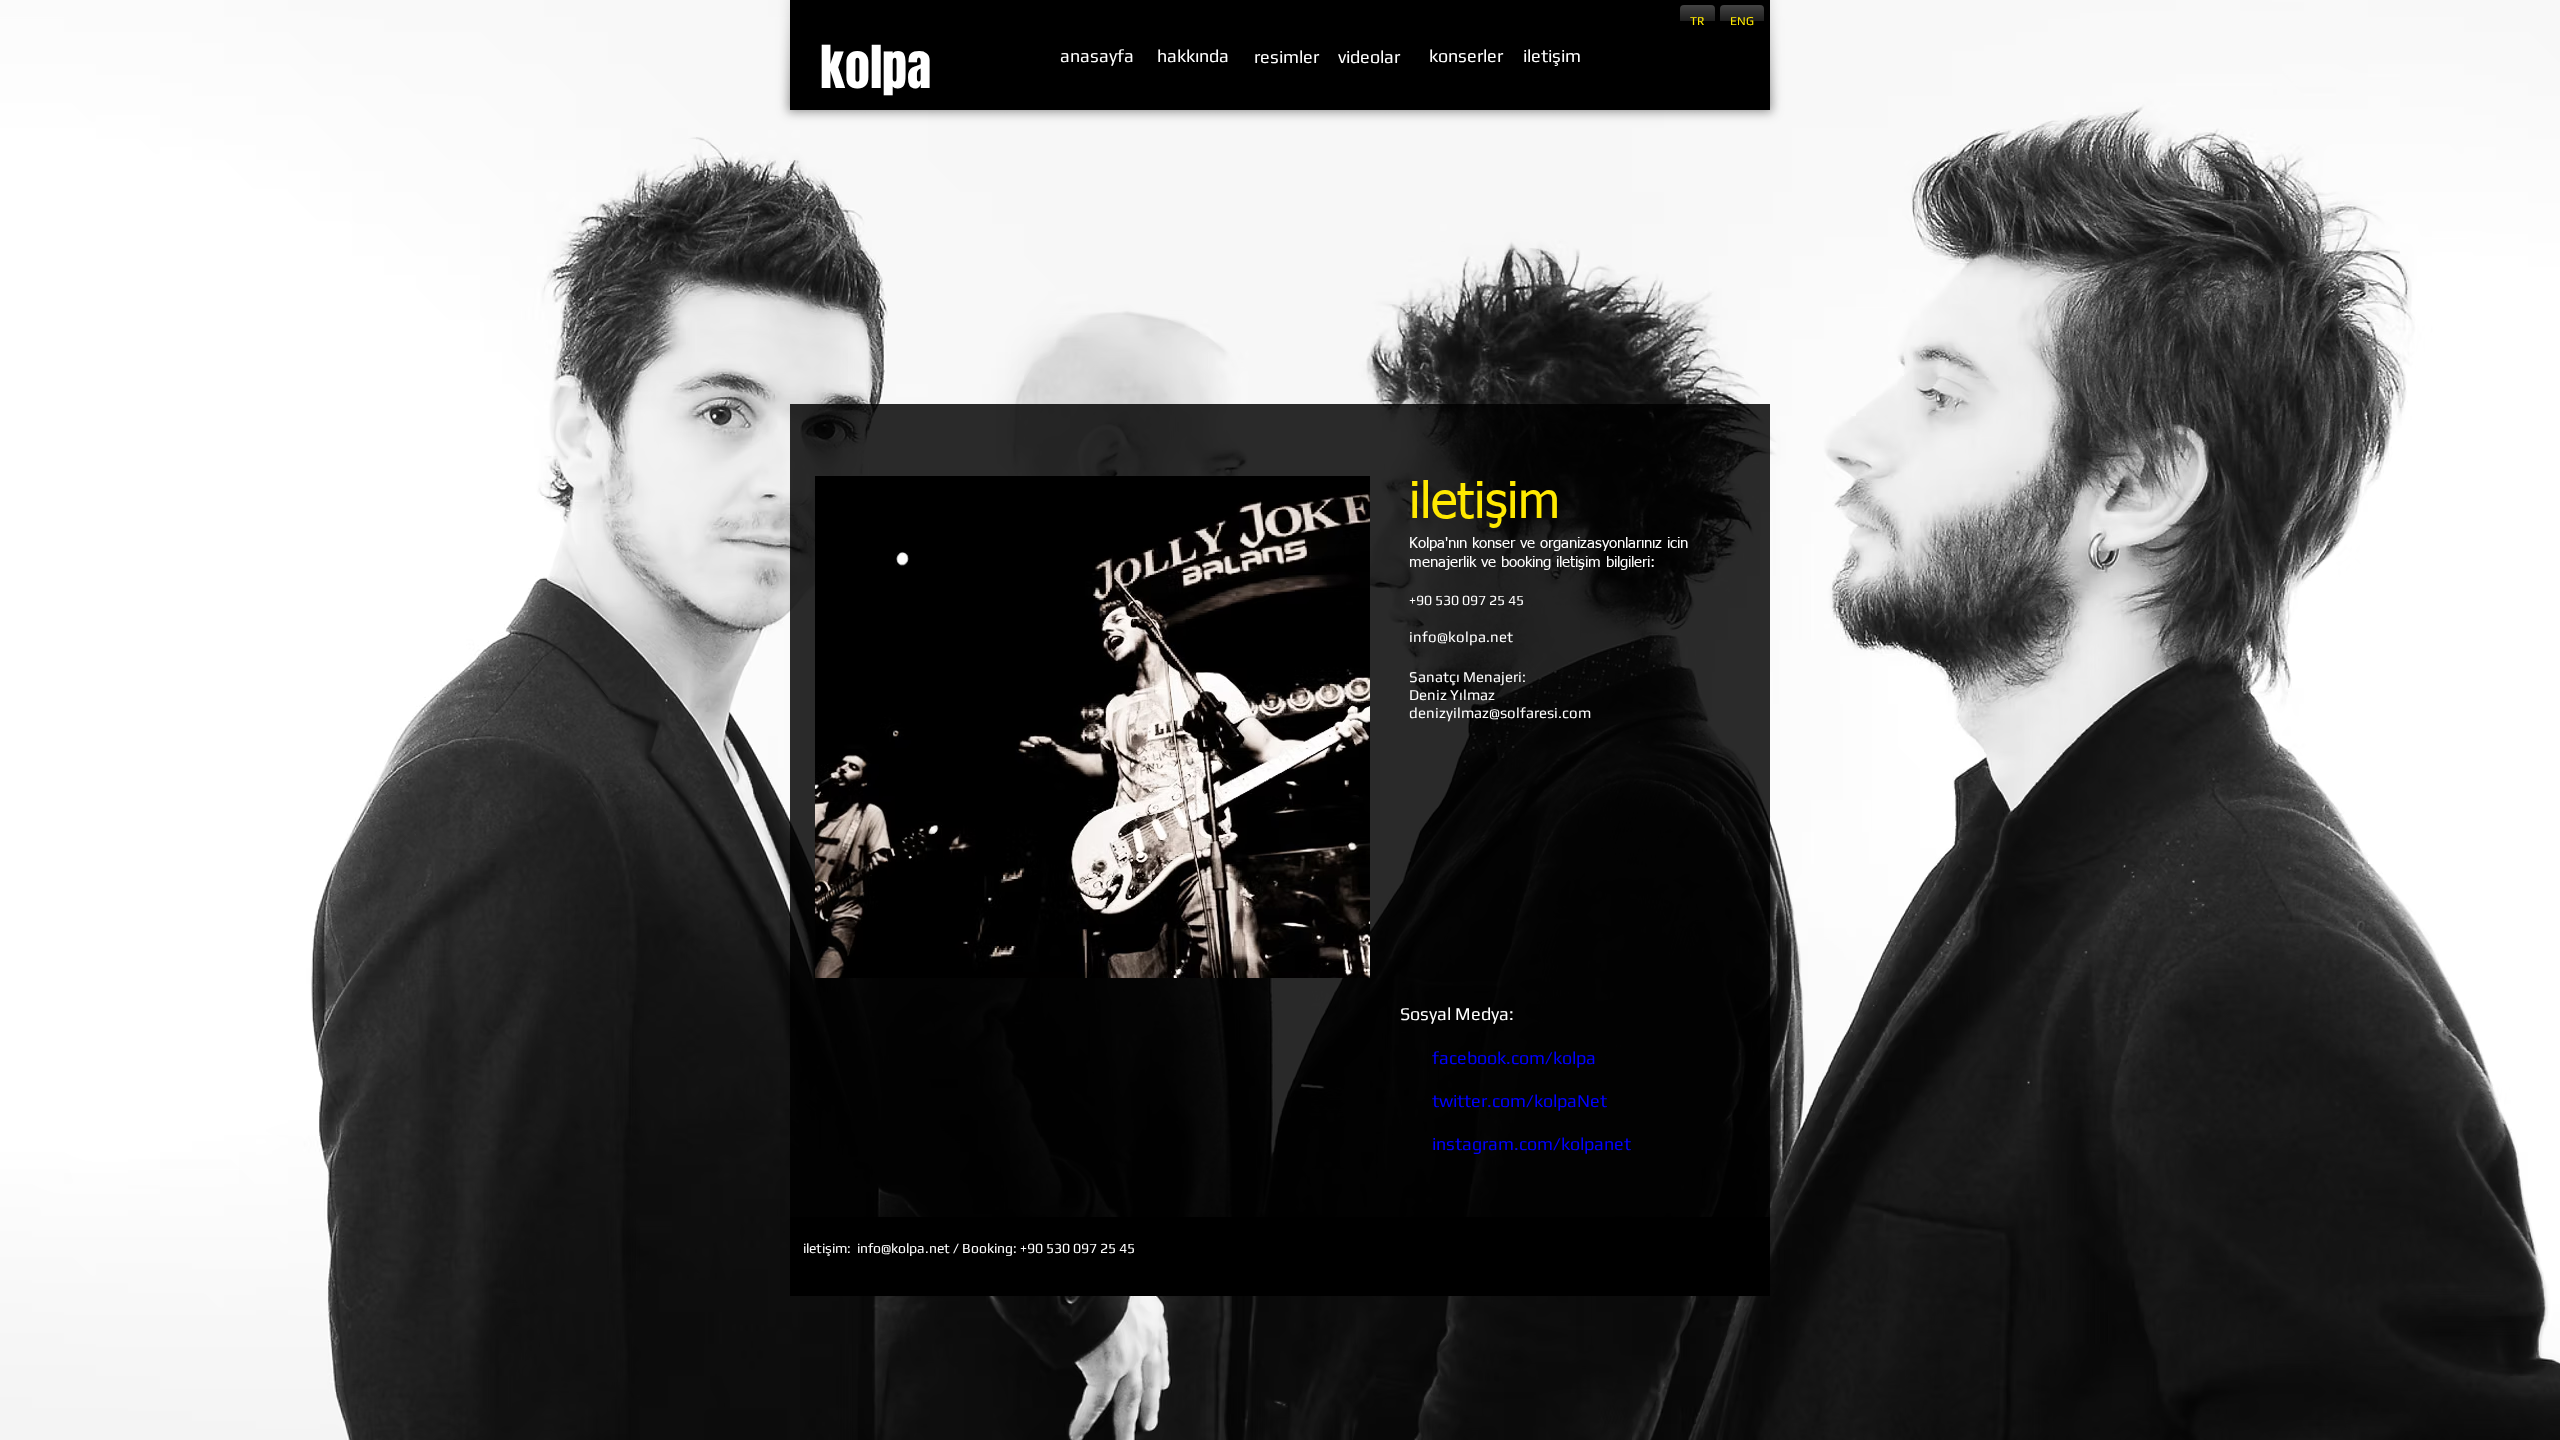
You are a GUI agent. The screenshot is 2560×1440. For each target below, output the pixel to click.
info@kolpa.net (1461, 636)
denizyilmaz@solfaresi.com (1500, 712)
